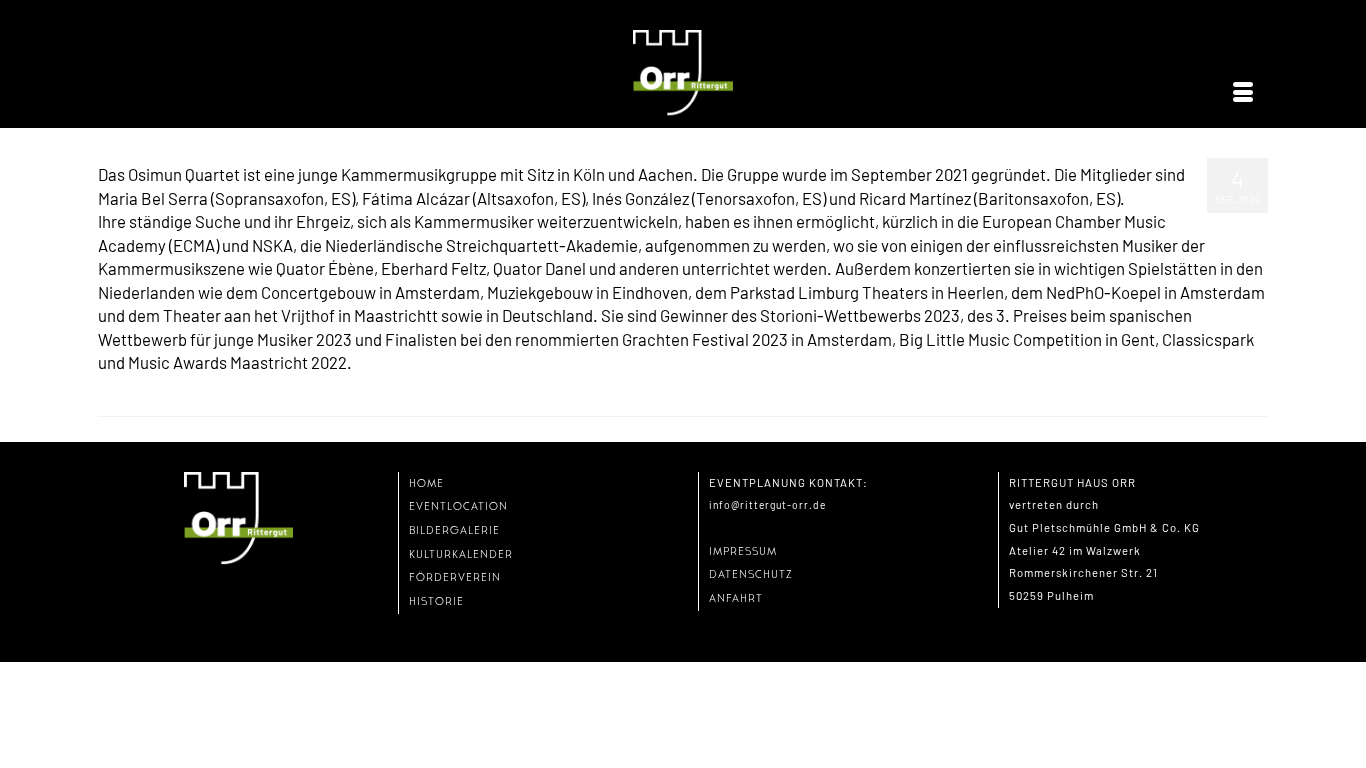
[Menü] (1243, 93)
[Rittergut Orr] (683, 73)
